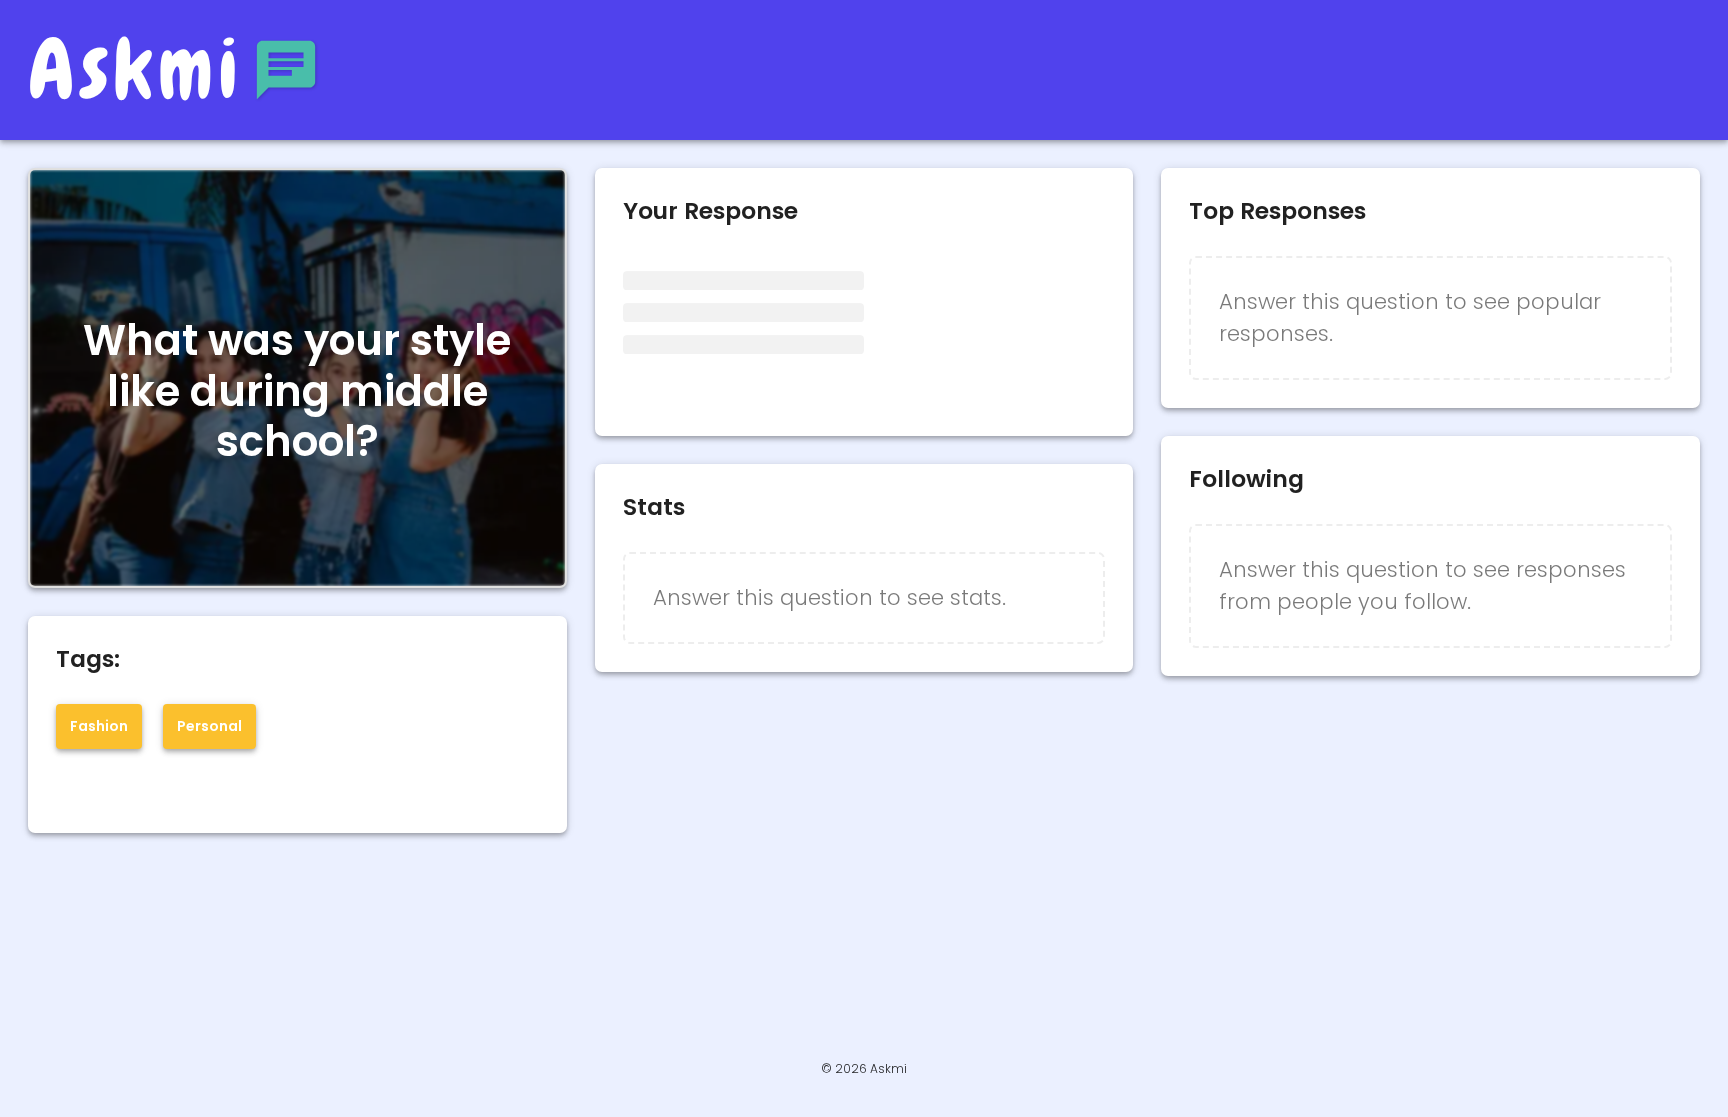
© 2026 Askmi (864, 1068)
